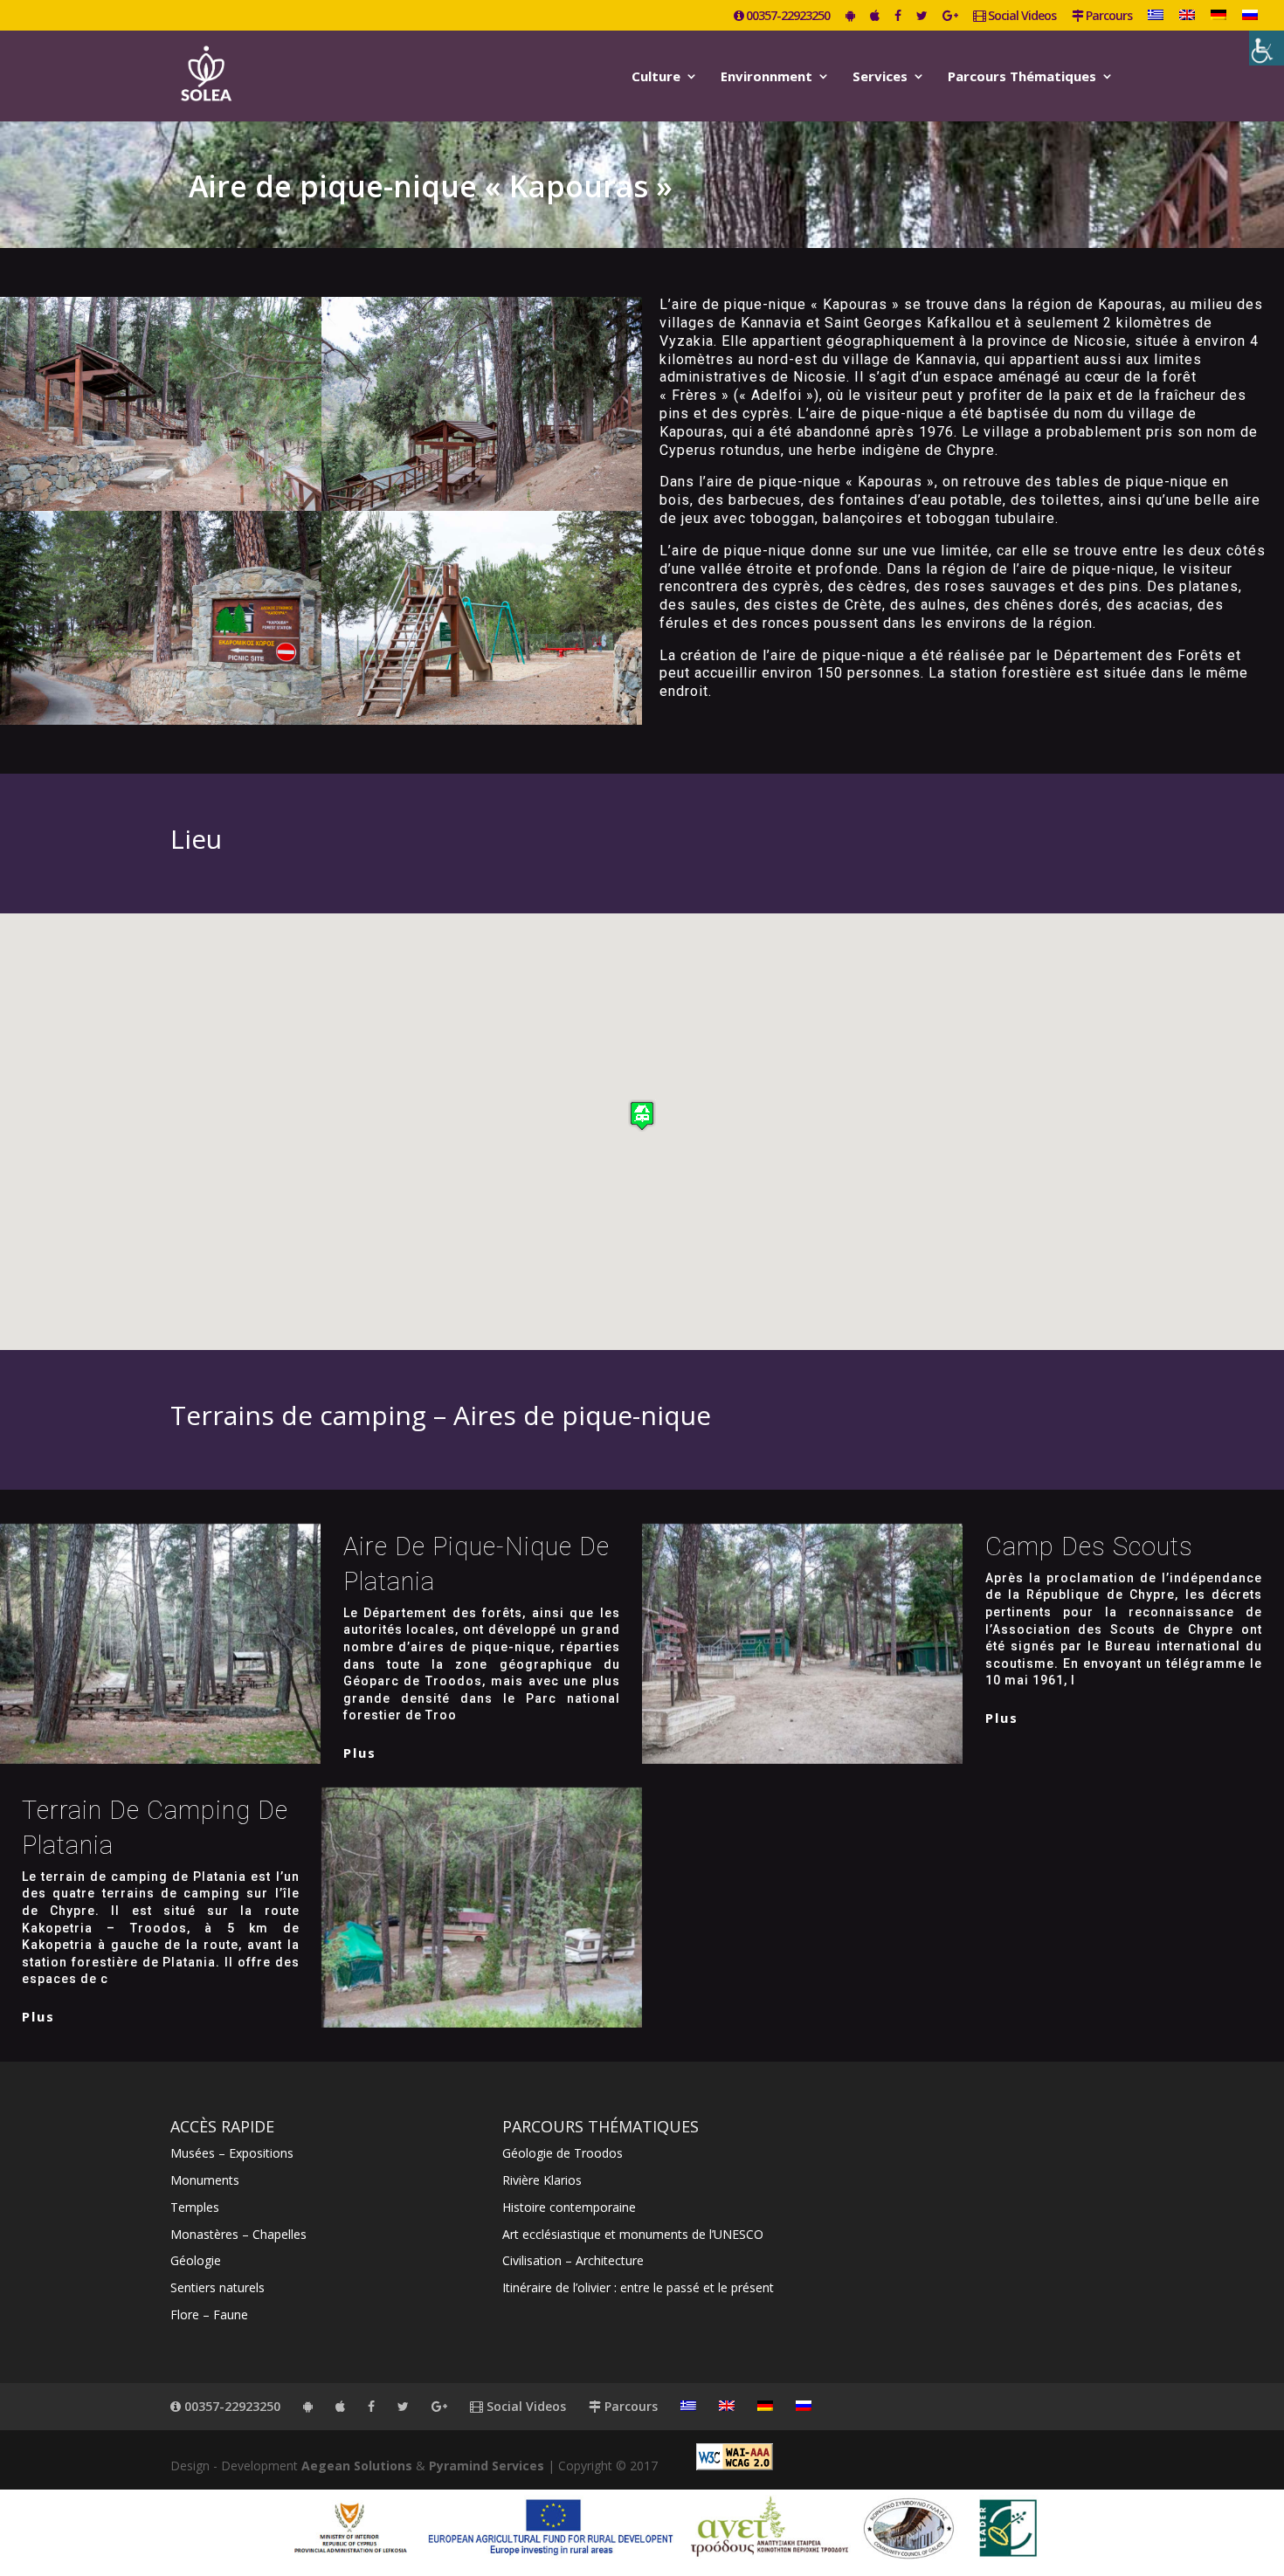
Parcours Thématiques (1022, 77)
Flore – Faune (209, 2314)
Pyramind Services (487, 2466)
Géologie (196, 2260)
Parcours (1108, 17)
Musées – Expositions (232, 2153)
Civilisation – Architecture (573, 2260)
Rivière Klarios (542, 2180)
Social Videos (1021, 17)
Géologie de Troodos (563, 2153)
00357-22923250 (787, 17)
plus (360, 1753)
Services (880, 77)
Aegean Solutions (357, 2466)
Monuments (205, 2180)
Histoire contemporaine (569, 2207)
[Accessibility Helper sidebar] (1267, 48)
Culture (656, 77)
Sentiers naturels (217, 2287)
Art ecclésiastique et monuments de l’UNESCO (633, 2234)
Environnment (766, 77)
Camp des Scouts (1089, 1546)
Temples (195, 2207)
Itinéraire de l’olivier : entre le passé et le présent (638, 2287)
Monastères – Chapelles (238, 2234)
